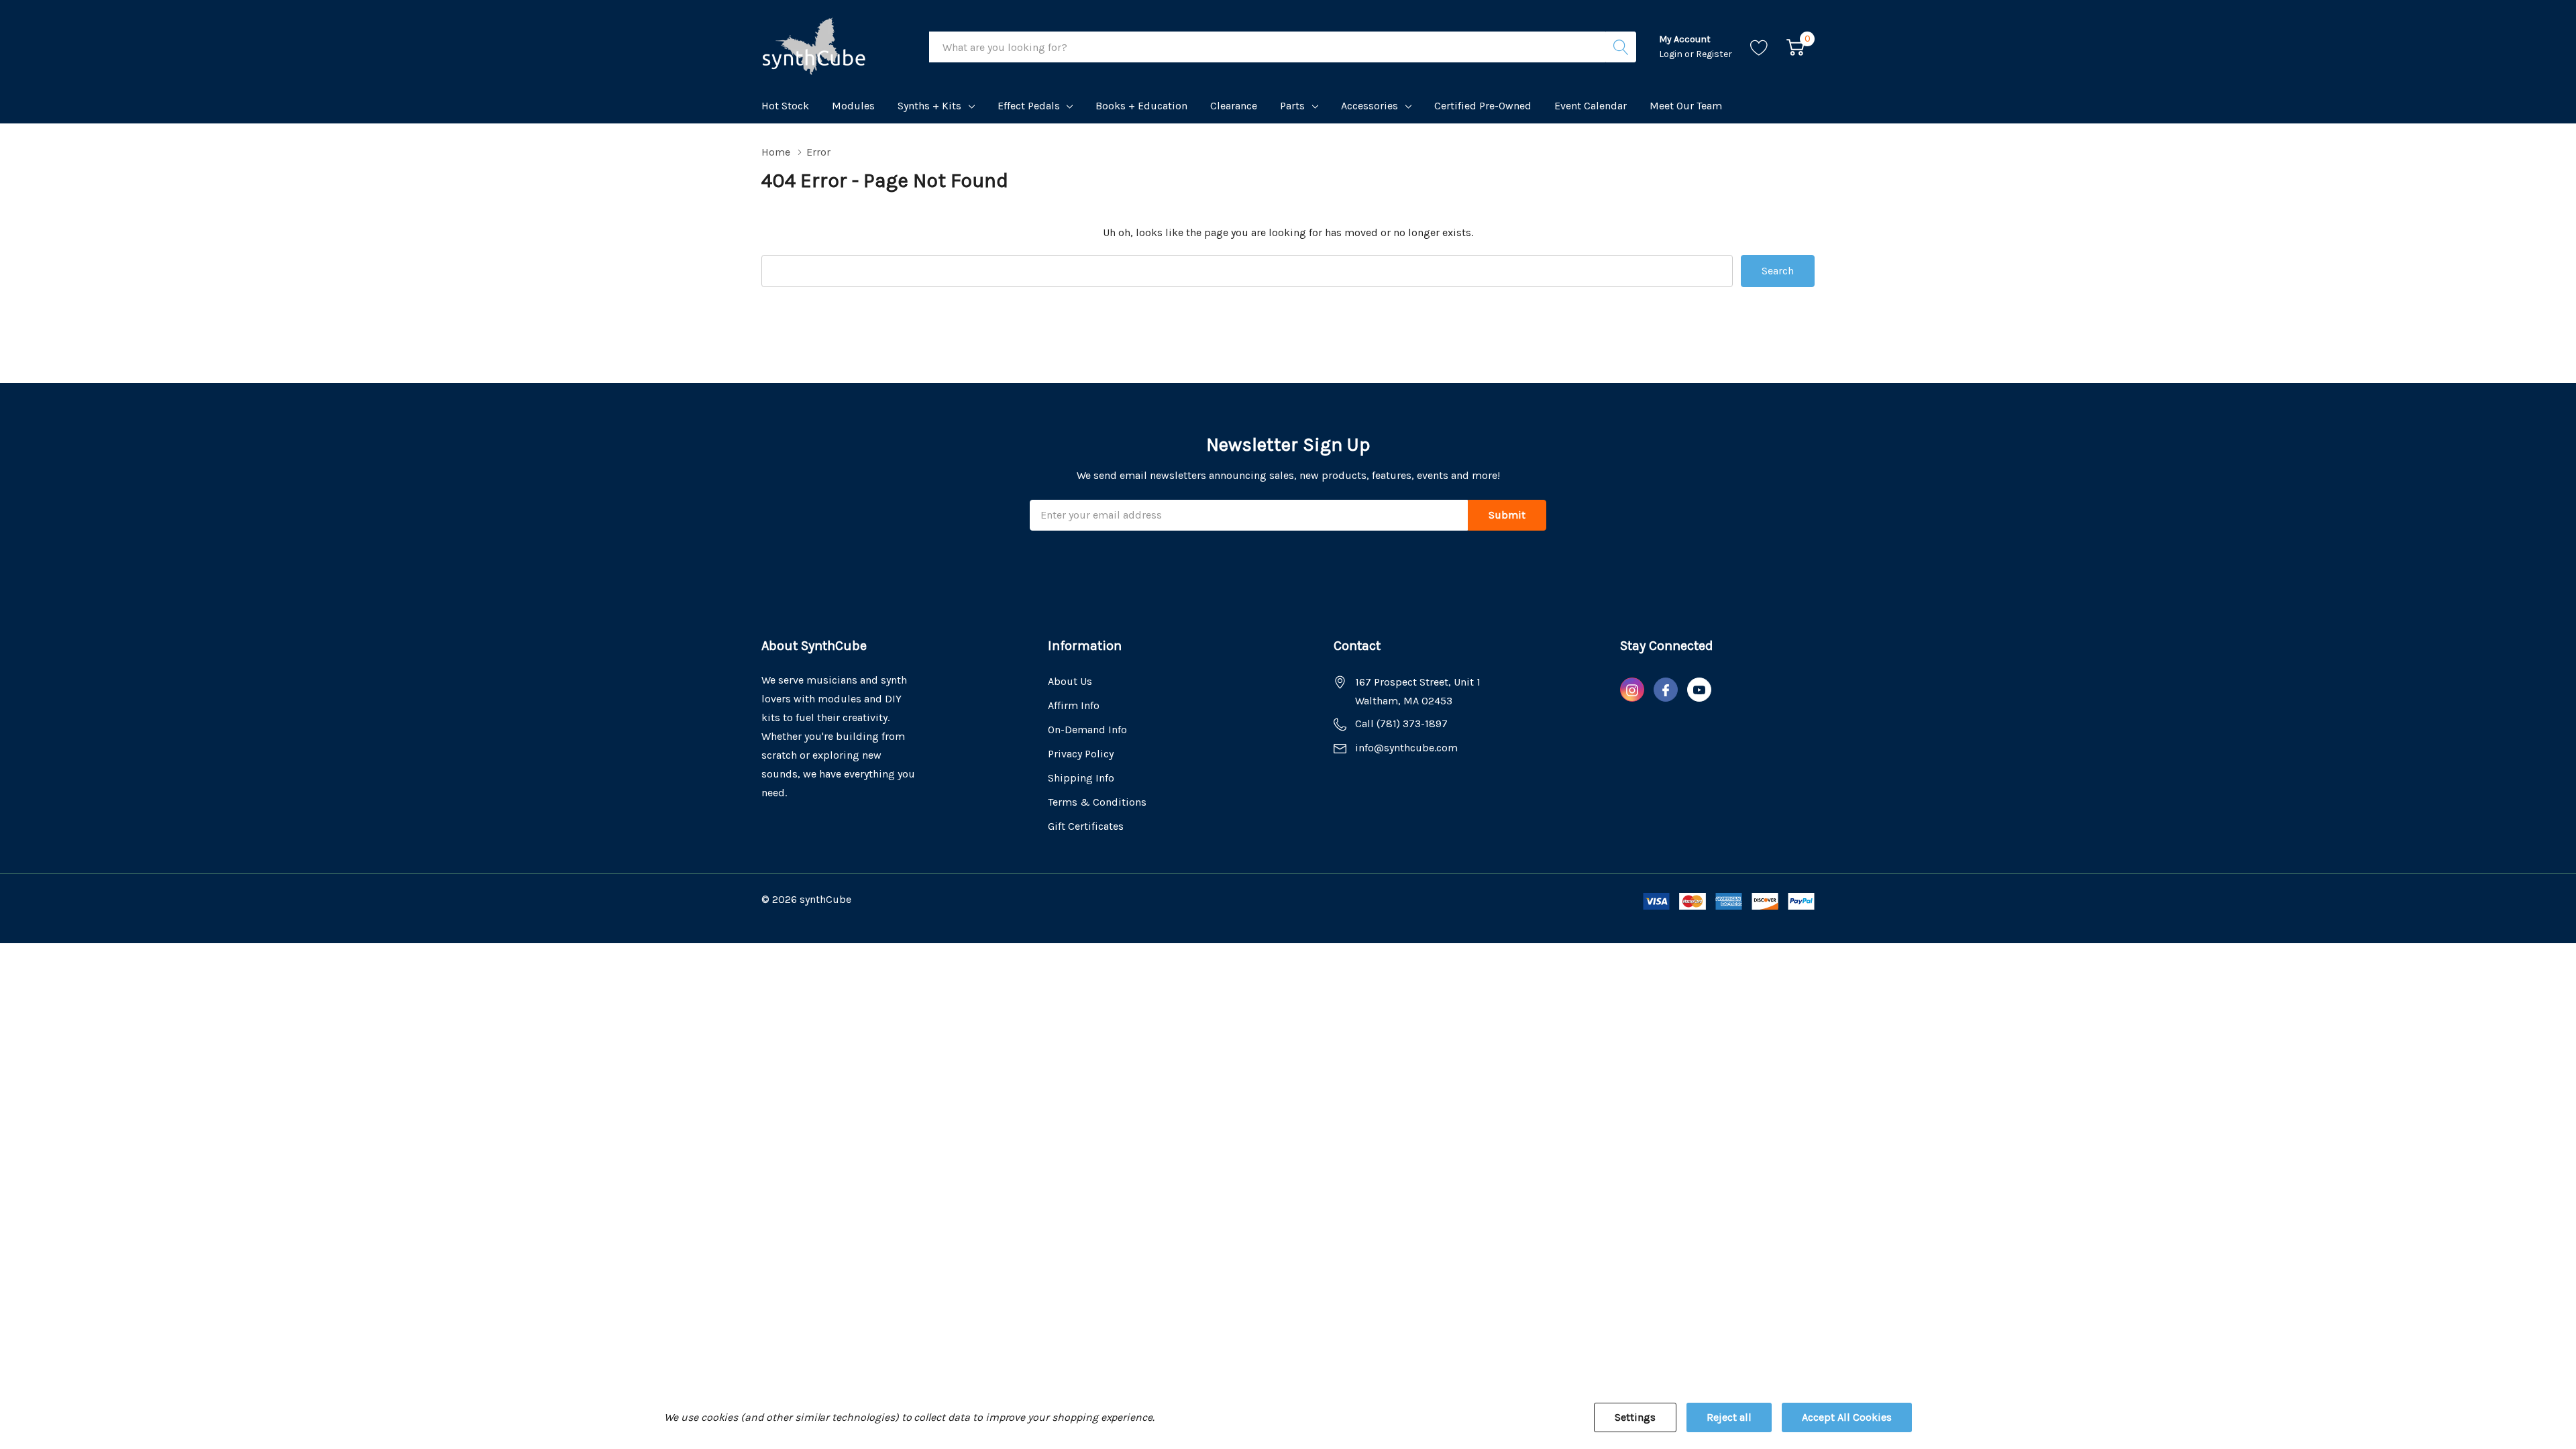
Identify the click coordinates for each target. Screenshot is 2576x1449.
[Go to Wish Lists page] (1759, 47)
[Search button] (1621, 47)
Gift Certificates (1086, 826)
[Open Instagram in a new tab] (1632, 690)
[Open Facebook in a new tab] (1666, 690)
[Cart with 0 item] (1795, 47)
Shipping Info (1081, 778)
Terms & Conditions (1097, 802)
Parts (1292, 106)
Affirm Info (1074, 705)
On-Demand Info (1087, 730)
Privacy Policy (1081, 754)
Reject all (1729, 1417)
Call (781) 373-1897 (1401, 723)
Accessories (1370, 106)
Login (1672, 54)
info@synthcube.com (1406, 748)
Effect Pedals (1029, 106)
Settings (1635, 1417)
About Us (1070, 681)
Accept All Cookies (1847, 1417)
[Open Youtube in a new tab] (1699, 690)
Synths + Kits (929, 106)
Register (1714, 54)
